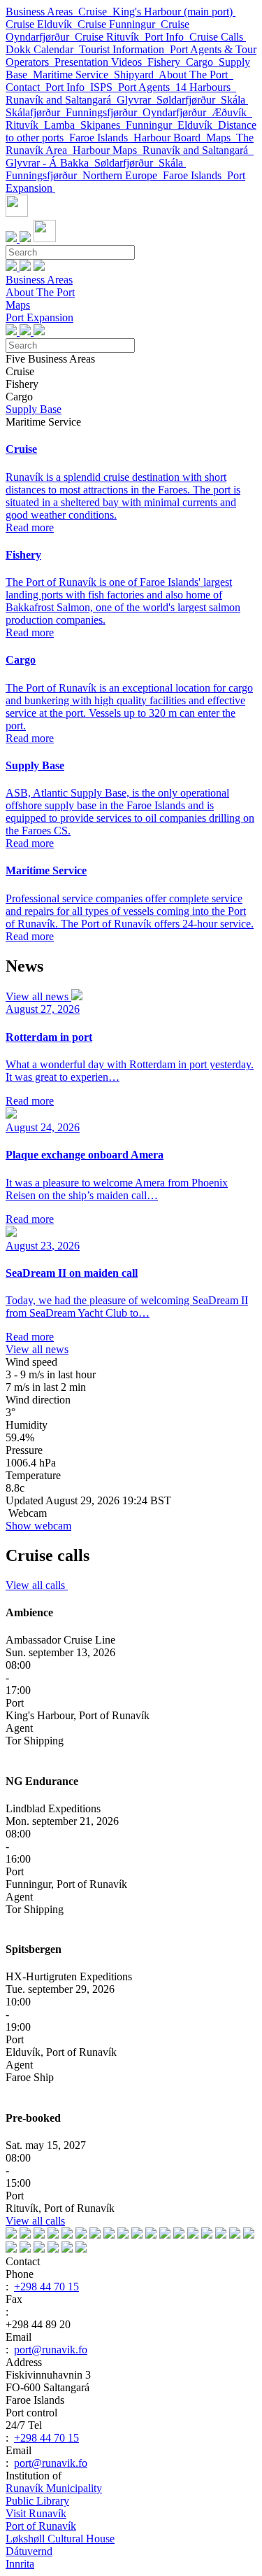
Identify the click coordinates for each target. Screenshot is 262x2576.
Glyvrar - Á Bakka (50, 163)
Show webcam (38, 1526)
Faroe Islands (101, 138)
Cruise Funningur (119, 24)
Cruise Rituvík (110, 37)
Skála (234, 100)
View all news (38, 996)
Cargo (202, 62)
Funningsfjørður (104, 112)
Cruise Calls (218, 37)
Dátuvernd (29, 2551)
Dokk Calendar (42, 49)
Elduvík (198, 125)
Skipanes (103, 125)
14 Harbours (206, 87)
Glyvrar (137, 100)
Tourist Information (124, 49)
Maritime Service (73, 75)
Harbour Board (170, 138)
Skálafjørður (36, 112)
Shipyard (136, 75)
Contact (26, 87)
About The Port (196, 75)
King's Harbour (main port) (174, 12)
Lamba (62, 125)
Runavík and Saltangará (61, 100)
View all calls (37, 1585)
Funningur (152, 125)
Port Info (167, 37)
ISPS (104, 87)
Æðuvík (232, 112)
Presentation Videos (101, 62)
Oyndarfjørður (177, 112)
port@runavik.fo (51, 2350)
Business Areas (42, 12)
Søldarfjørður (189, 100)
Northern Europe (123, 175)
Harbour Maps (108, 150)
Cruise (95, 12)
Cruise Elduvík (42, 24)
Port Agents (147, 87)
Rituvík (25, 125)
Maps (221, 138)
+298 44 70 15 (46, 2287)
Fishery (167, 62)
